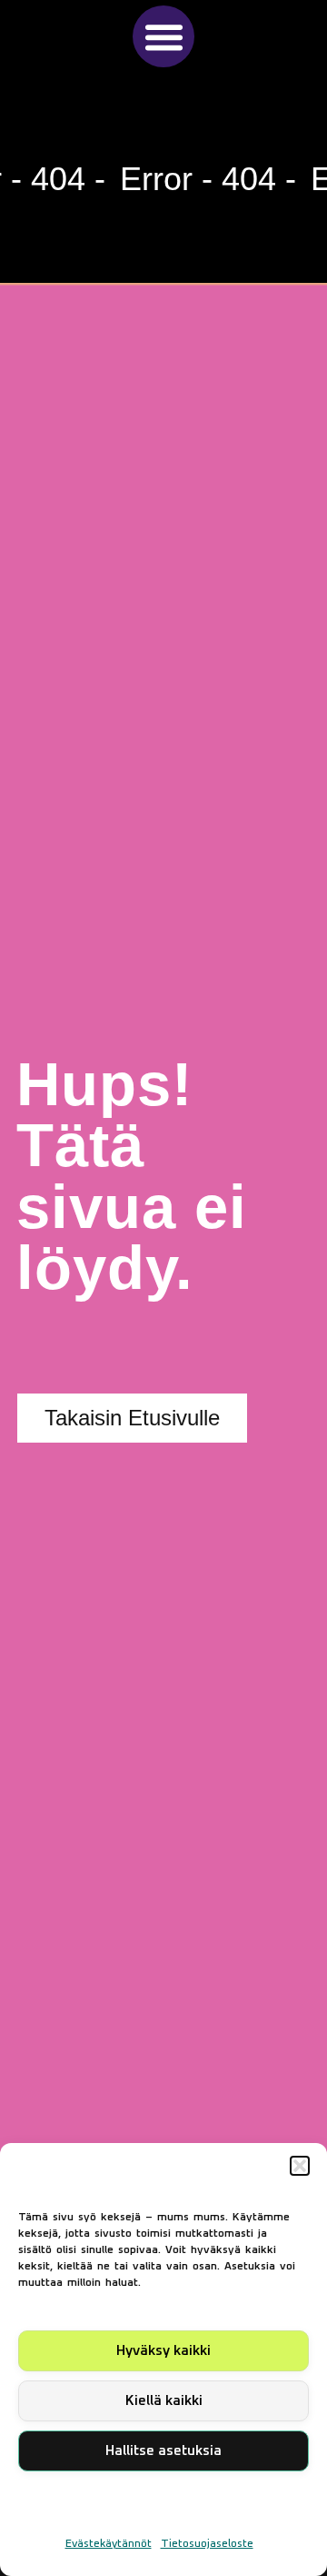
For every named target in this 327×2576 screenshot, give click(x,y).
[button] (300, 2166)
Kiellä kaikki (164, 2401)
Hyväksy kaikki (163, 2351)
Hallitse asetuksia (163, 2451)
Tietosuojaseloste (207, 2544)
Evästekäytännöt (109, 2544)
